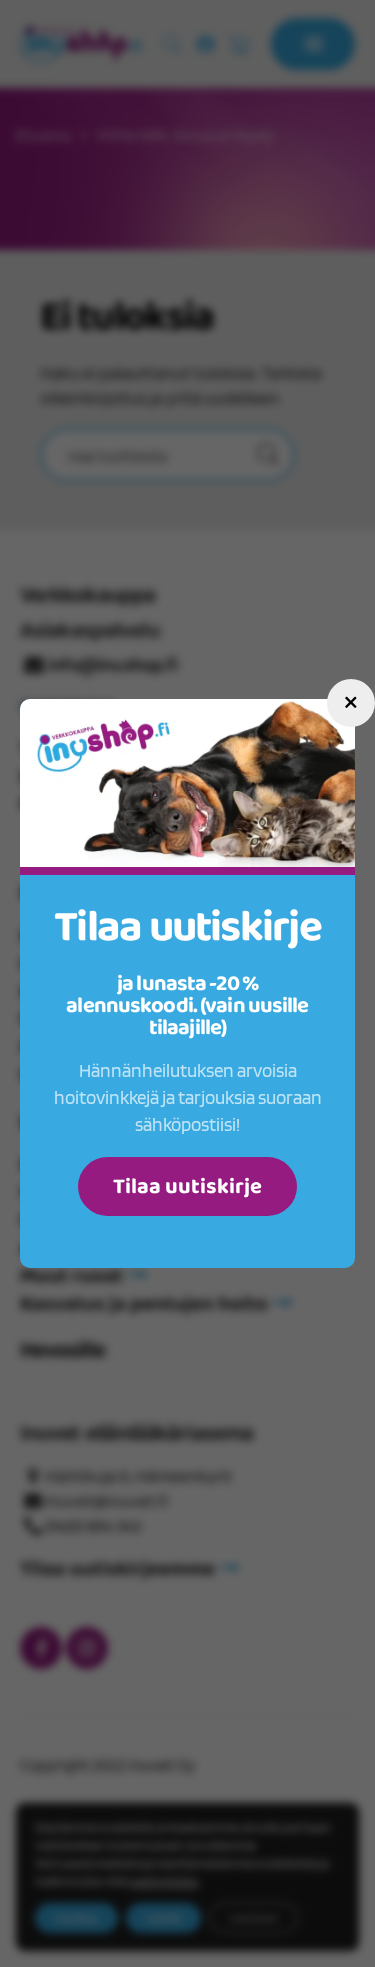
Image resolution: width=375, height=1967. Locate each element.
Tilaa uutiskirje (187, 1187)
